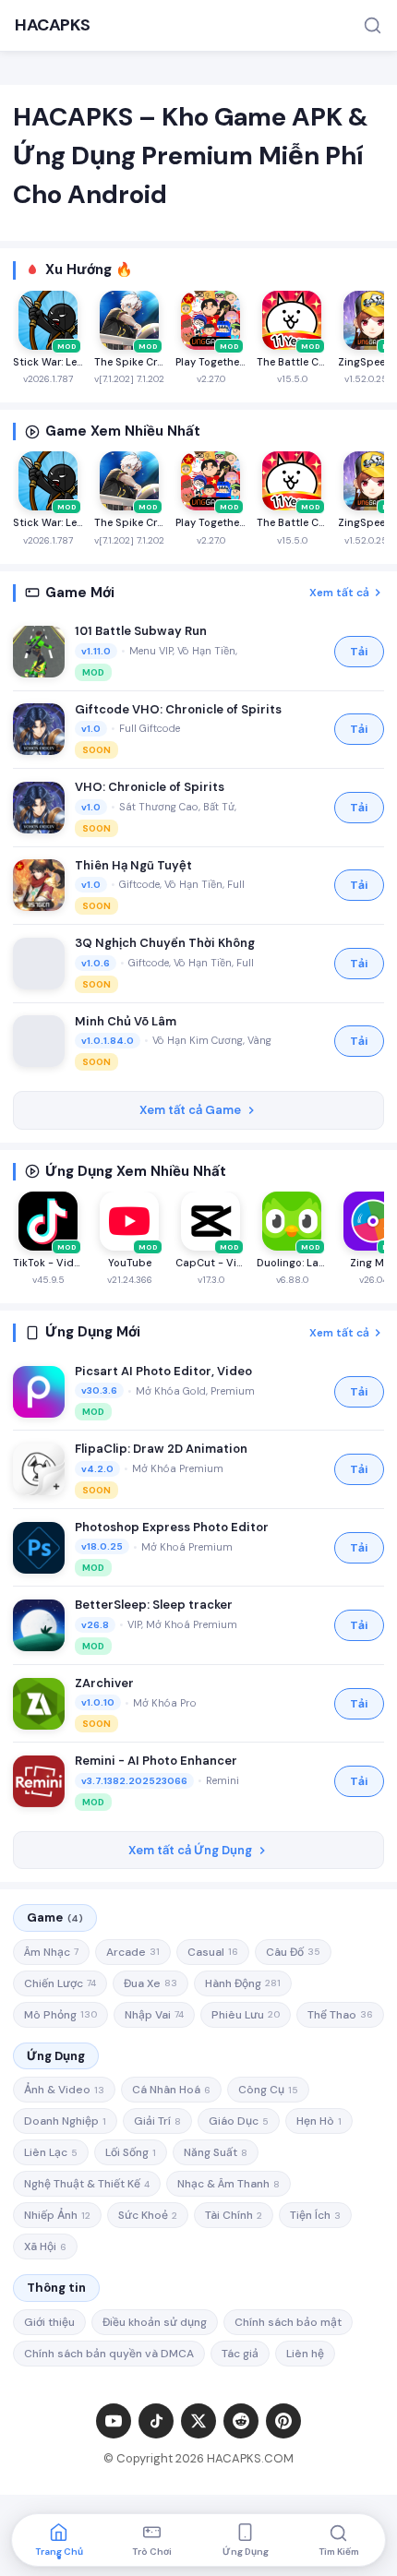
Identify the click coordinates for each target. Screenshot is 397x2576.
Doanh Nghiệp (65, 2121)
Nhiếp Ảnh (57, 2215)
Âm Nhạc (51, 1952)
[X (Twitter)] (198, 2421)
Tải (359, 652)
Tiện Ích (315, 2215)
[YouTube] (114, 2421)
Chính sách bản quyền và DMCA (109, 2354)
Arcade (133, 1952)
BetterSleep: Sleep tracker (154, 1605)
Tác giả (240, 2354)
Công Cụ (268, 2090)
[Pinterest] (283, 2421)
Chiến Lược (60, 1983)
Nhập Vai (154, 2015)
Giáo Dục (239, 2121)
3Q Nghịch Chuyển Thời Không (165, 943)
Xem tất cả (339, 593)
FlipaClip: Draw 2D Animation (161, 1449)
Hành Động (243, 1983)
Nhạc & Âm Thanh (229, 2184)
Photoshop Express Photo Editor (172, 1527)
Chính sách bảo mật (288, 2322)
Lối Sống (131, 2152)
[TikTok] (156, 2421)
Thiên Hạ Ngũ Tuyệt (133, 865)
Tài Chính (234, 2215)
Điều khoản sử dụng (155, 2322)
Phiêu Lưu (246, 2015)
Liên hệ (305, 2354)
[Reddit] (241, 2421)
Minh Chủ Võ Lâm (126, 1021)
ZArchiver (104, 1683)
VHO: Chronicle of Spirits (150, 787)
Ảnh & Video (64, 2090)
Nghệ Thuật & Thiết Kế (87, 2184)
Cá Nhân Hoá (171, 2090)
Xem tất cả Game (190, 1110)
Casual (213, 1952)
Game (55, 1917)
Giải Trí (157, 2121)
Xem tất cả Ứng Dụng (190, 1850)
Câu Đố (293, 1952)
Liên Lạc (51, 2152)
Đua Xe (150, 1983)
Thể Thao (340, 2015)
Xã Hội (45, 2247)
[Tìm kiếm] (373, 25)
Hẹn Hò (319, 2121)
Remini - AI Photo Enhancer (156, 1761)
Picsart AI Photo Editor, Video (163, 1371)
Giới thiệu (49, 2322)
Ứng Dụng (56, 2056)
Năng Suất (216, 2152)
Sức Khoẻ (148, 2215)
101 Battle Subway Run (141, 631)
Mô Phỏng (60, 2015)
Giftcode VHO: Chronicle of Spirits (178, 709)
